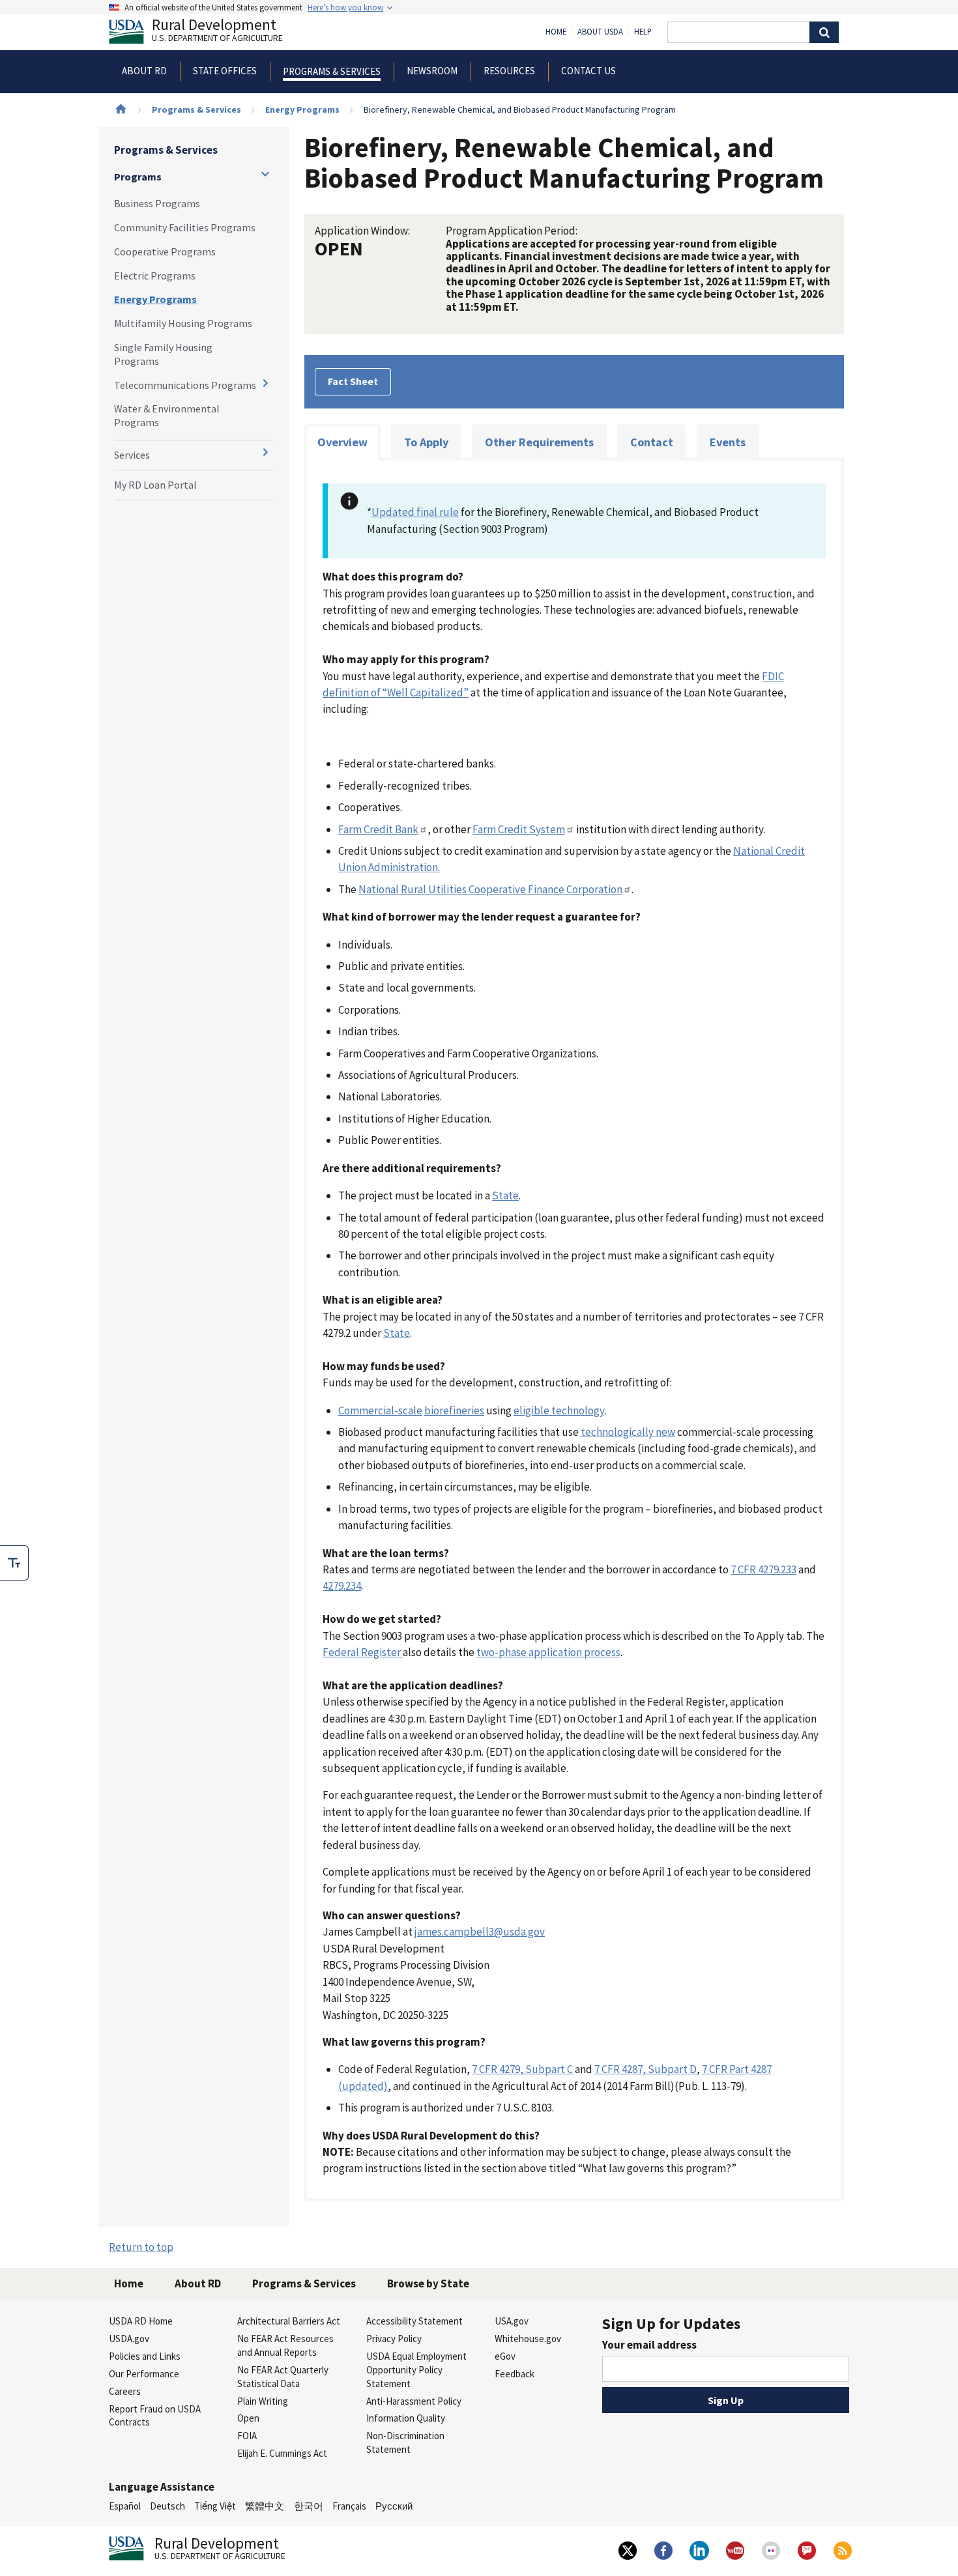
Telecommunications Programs (185, 385)
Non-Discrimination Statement (405, 2442)
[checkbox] (14, 1563)
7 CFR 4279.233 (763, 1569)
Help (643, 32)
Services (132, 455)
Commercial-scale (380, 1410)
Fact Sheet (353, 381)
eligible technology (559, 1410)
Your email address (649, 2345)
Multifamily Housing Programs (183, 323)
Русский (394, 2506)
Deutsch (167, 2506)
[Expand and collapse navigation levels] (265, 174)
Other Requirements (539, 442)
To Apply (426, 442)
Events (728, 442)
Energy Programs (302, 109)
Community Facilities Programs (185, 227)
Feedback (515, 2374)
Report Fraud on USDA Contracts (155, 2416)
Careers (125, 2391)
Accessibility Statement (414, 2321)
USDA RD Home (141, 2321)
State (505, 1195)
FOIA (247, 2436)
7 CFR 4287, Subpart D (646, 2069)
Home (556, 32)
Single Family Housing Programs (163, 354)
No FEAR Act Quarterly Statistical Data (283, 2377)
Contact (652, 442)
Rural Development (217, 32)
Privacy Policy (394, 2339)
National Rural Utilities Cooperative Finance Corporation (490, 889)
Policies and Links (145, 2356)
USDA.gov (129, 2339)
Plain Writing (263, 2401)
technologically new (628, 1432)
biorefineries (454, 1410)
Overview (342, 442)
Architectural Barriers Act (289, 2321)
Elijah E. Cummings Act (282, 2453)
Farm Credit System (519, 829)
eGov (505, 2356)
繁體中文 (265, 2506)
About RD (198, 2283)
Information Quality (406, 2418)
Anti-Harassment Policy (414, 2401)
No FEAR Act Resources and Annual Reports (285, 2345)
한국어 (309, 2506)
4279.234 (342, 1586)
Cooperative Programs (165, 251)
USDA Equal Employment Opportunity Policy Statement (416, 2370)
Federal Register (363, 1652)
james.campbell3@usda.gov (480, 1932)
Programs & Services (196, 109)
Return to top (141, 2247)
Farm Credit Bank (378, 829)
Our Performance (144, 2374)
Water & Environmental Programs (167, 415)
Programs (138, 177)
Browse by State (428, 2283)
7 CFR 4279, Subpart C (522, 2069)
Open (248, 2418)
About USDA (600, 32)
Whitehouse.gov (528, 2339)
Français (349, 2506)
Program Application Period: (512, 231)
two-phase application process (548, 1652)
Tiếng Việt (215, 2506)
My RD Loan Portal (155, 485)
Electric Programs (155, 276)
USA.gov (512, 2321)
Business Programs (157, 203)
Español (125, 2506)
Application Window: (362, 231)
